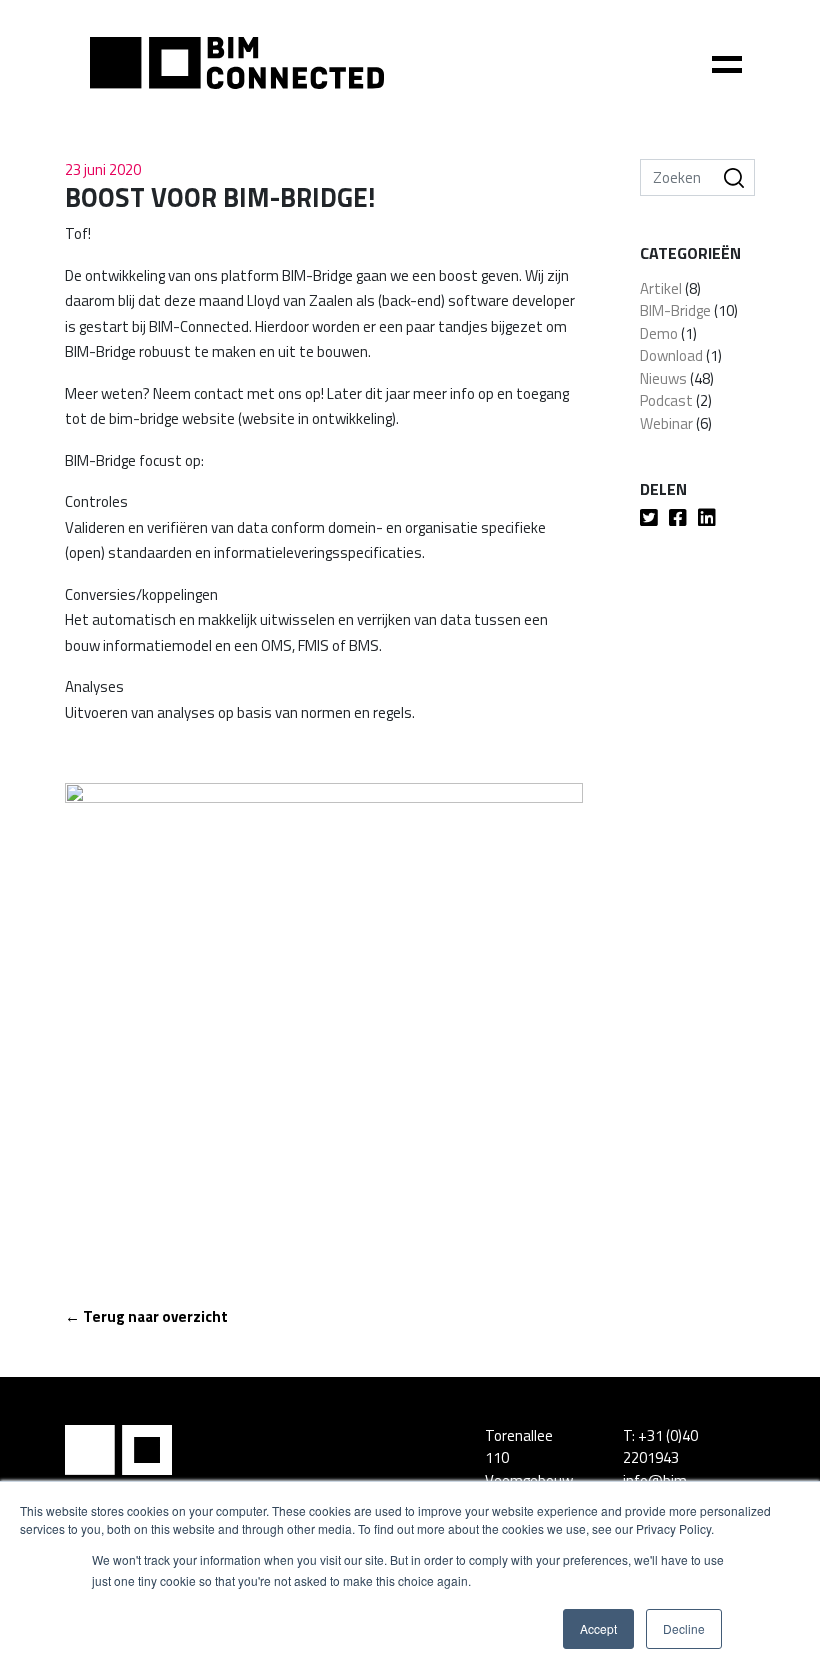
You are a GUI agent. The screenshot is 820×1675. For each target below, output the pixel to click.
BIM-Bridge (675, 310)
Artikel (661, 288)
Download (671, 355)
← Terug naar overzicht (146, 1316)
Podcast (666, 400)
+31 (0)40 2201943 (660, 1447)
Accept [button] (598, 1628)
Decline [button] (684, 1628)
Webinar (666, 423)
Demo (659, 333)
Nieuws (663, 378)
